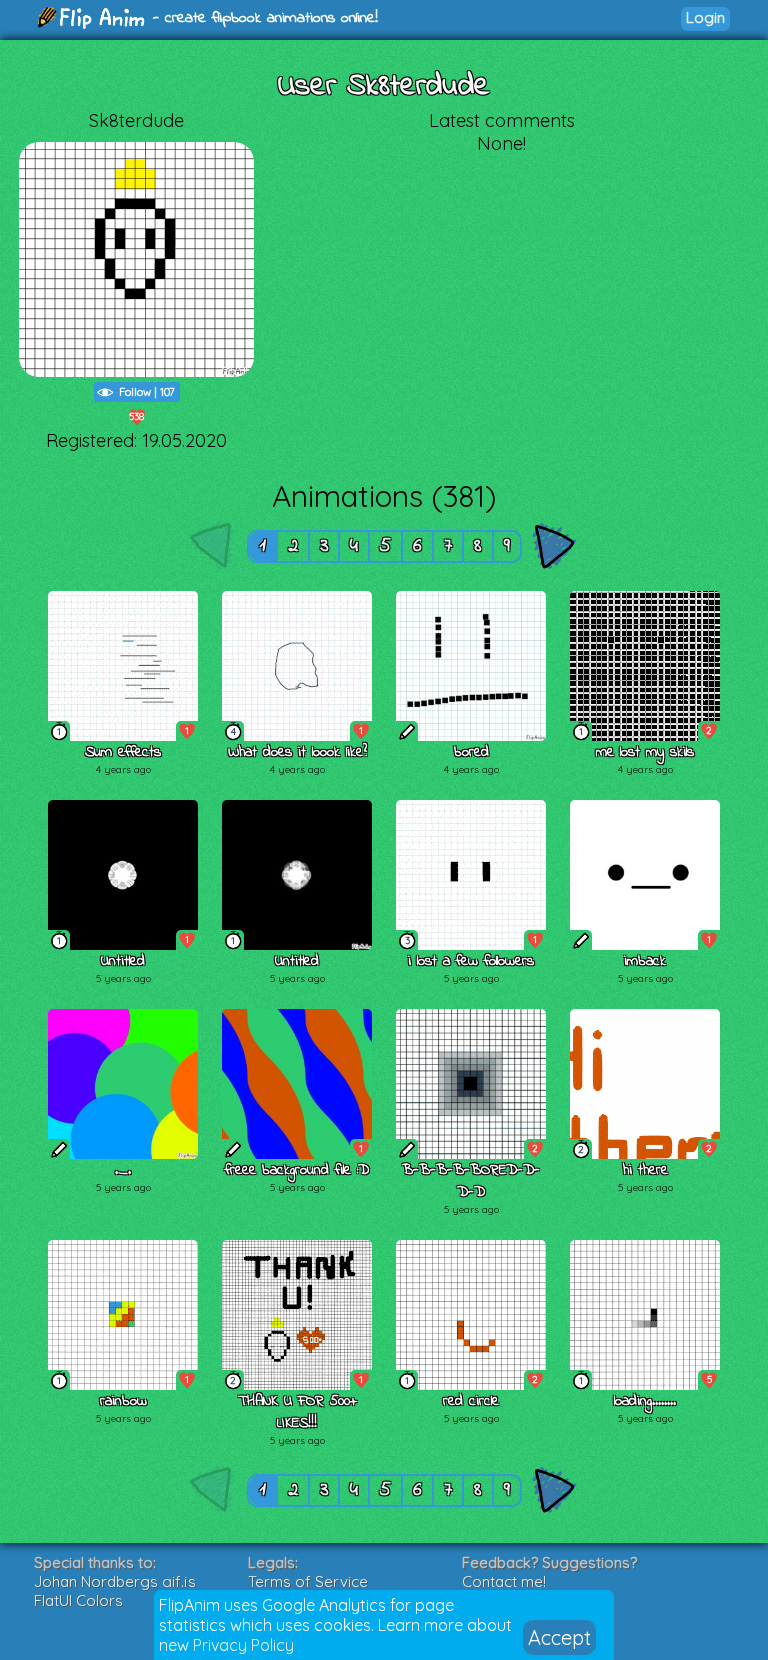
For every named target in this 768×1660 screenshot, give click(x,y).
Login (705, 17)
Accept (559, 1637)
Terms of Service (308, 1581)
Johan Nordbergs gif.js (115, 1581)
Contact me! (504, 1581)
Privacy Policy (243, 1645)
